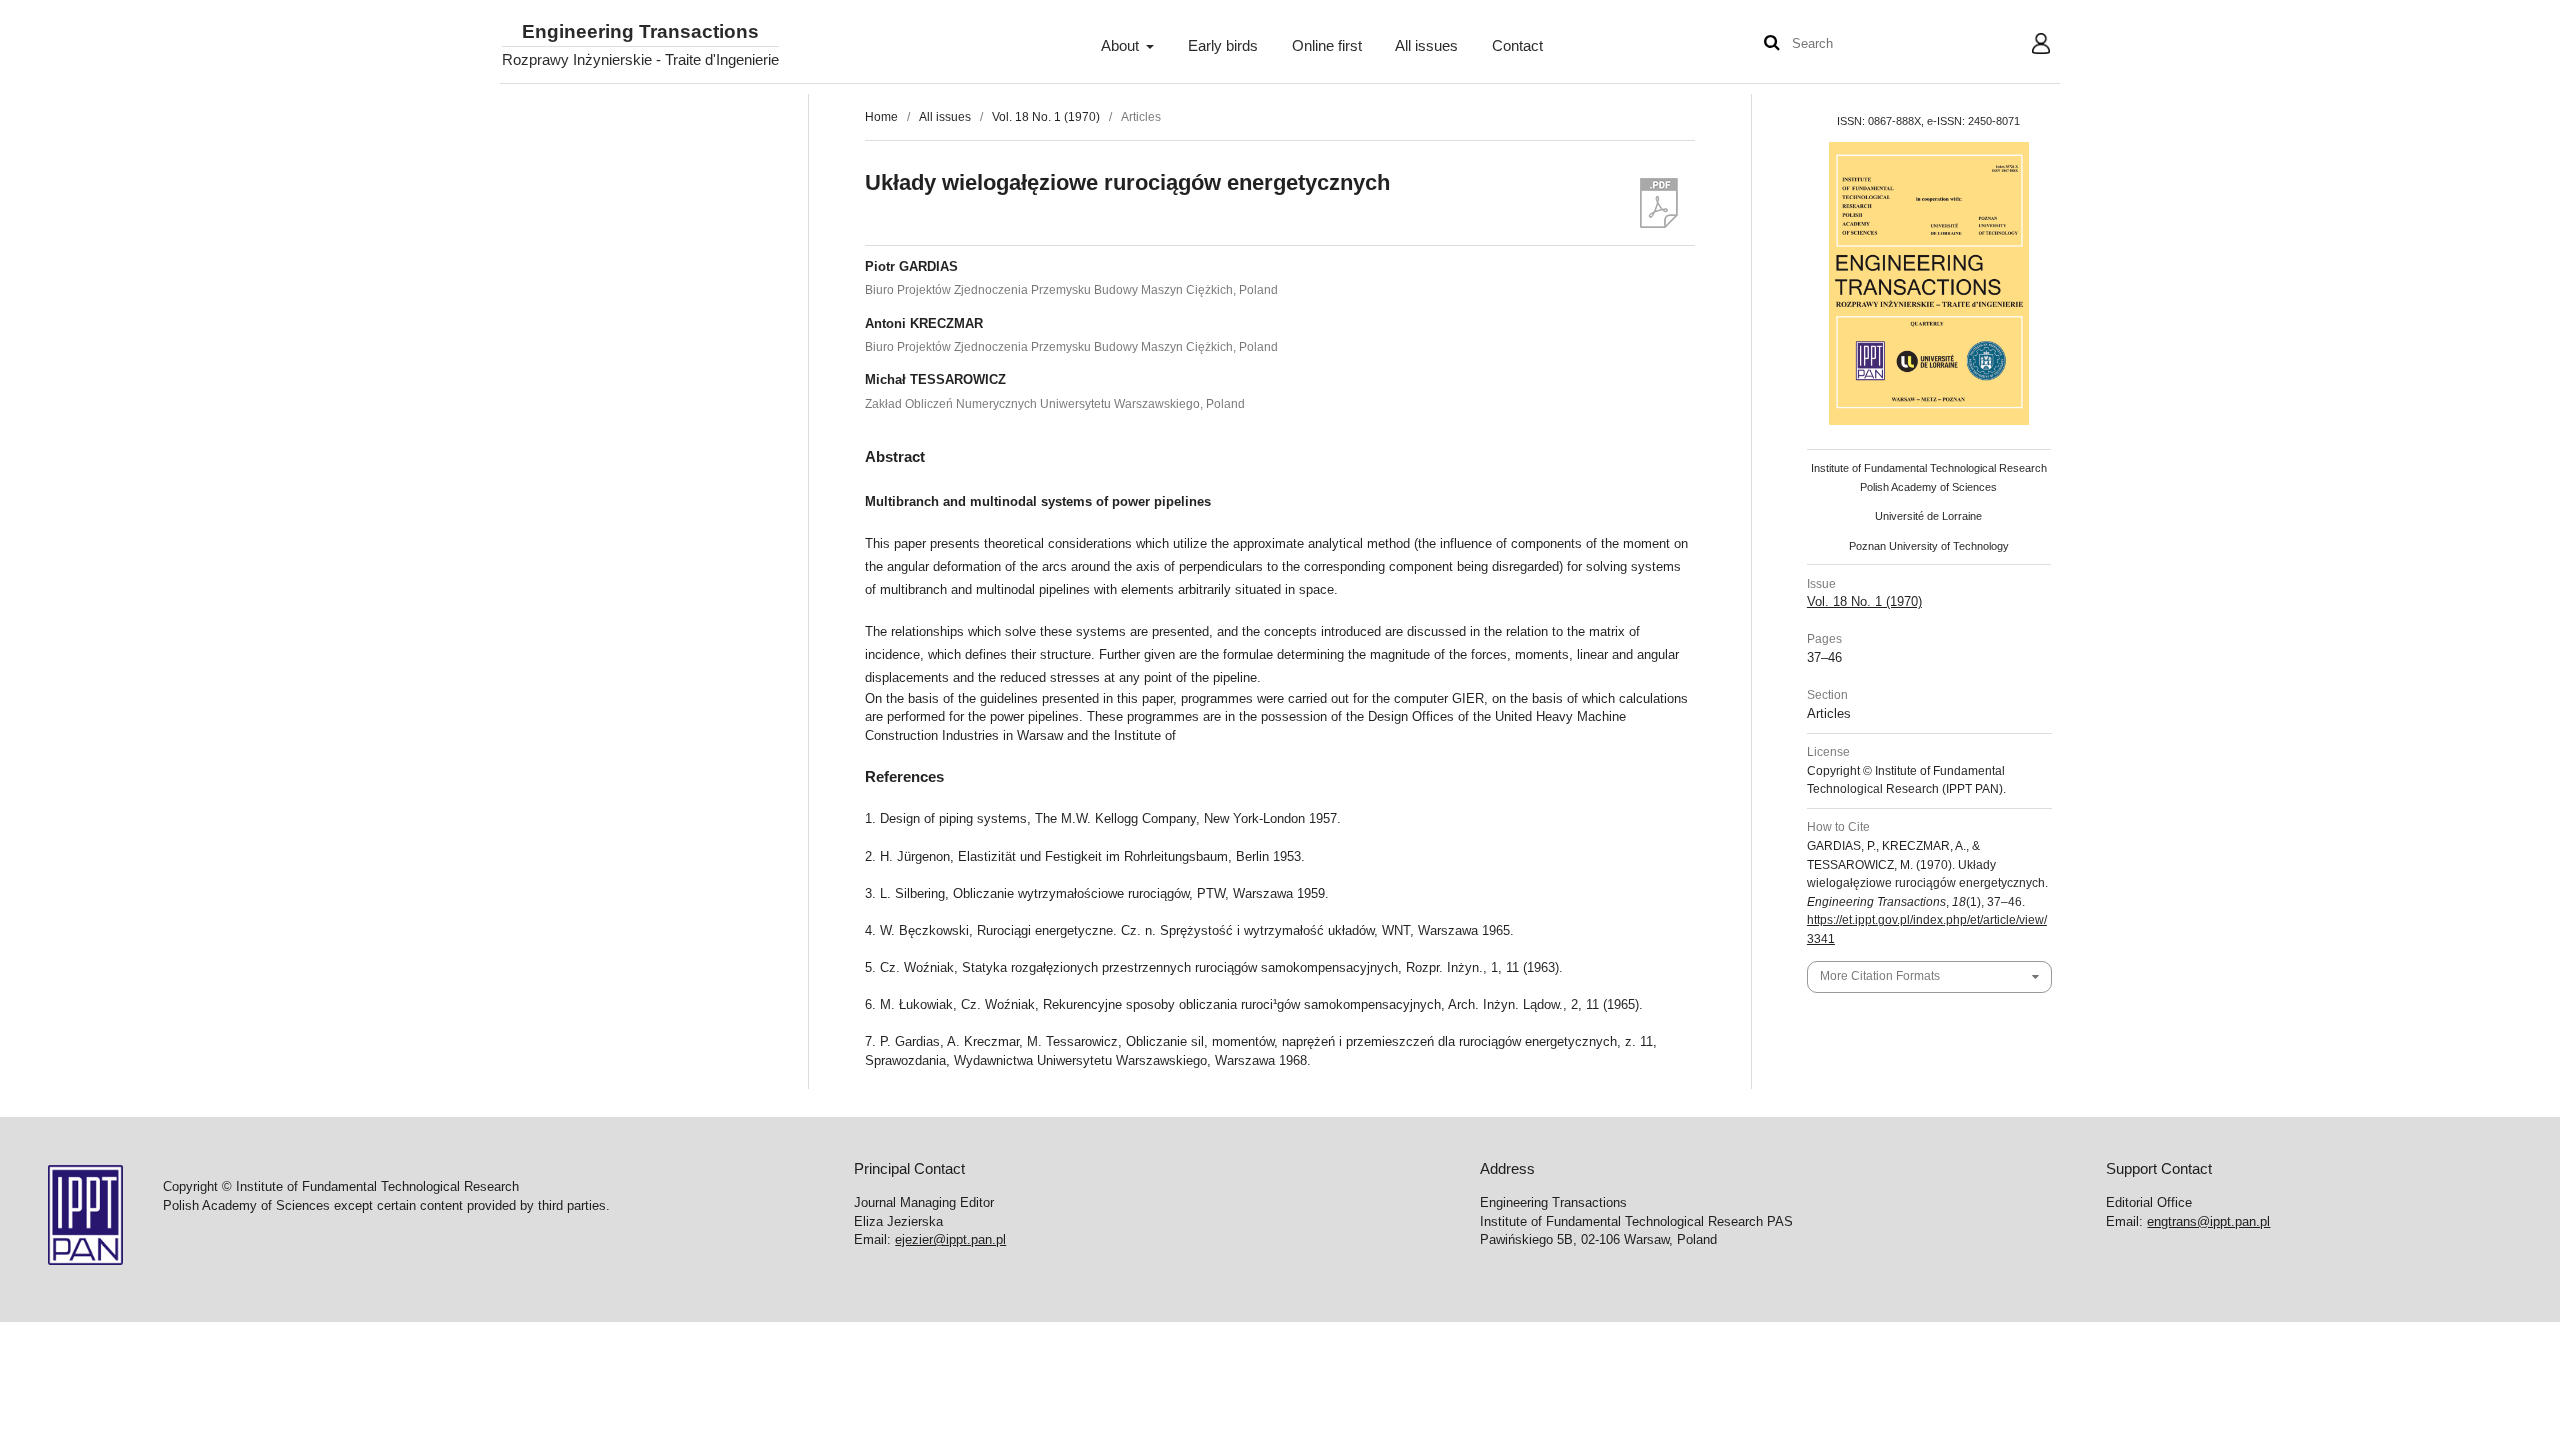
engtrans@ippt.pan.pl (2208, 1221)
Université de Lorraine (1928, 516)
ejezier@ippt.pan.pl (950, 1239)
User (2025, 46)
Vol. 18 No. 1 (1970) (1046, 117)
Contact (1517, 46)
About (1122, 46)
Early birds (1223, 46)
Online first (1327, 46)
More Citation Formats (1880, 976)
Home (881, 117)
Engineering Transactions (640, 32)
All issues (1426, 46)
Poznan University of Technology (1929, 546)
